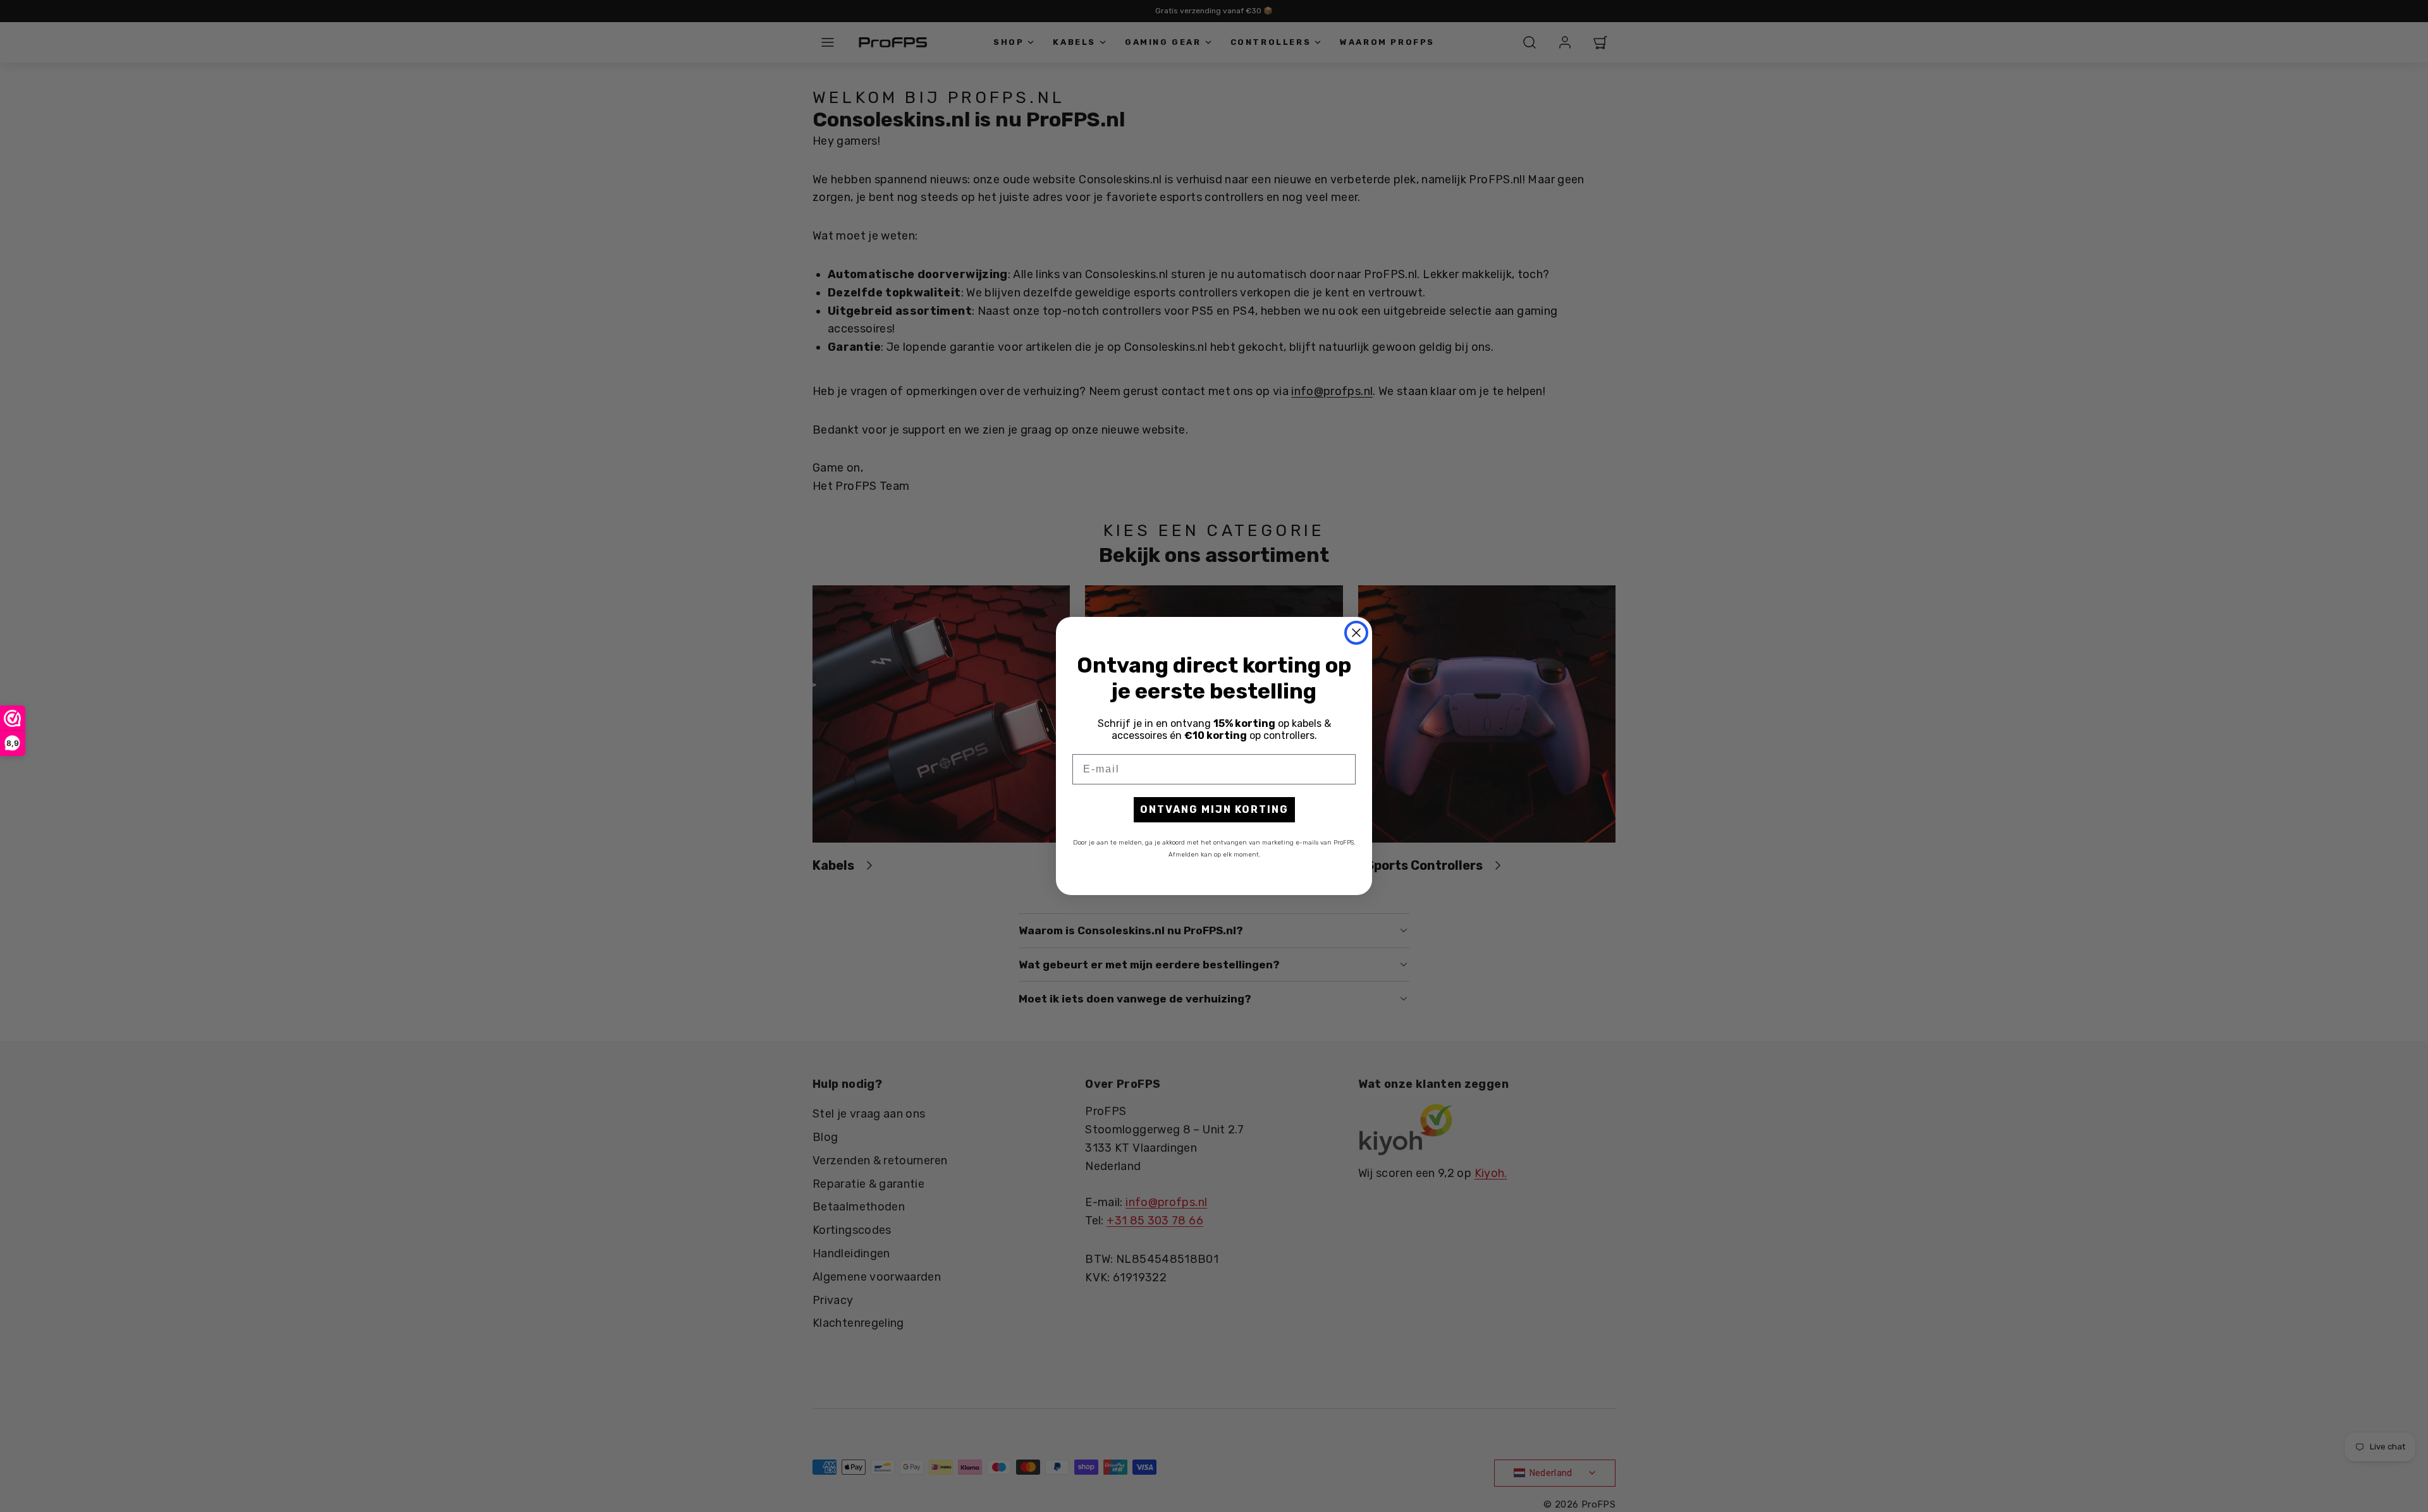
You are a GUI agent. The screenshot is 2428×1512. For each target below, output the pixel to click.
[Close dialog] (1356, 633)
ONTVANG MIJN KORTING (1214, 809)
